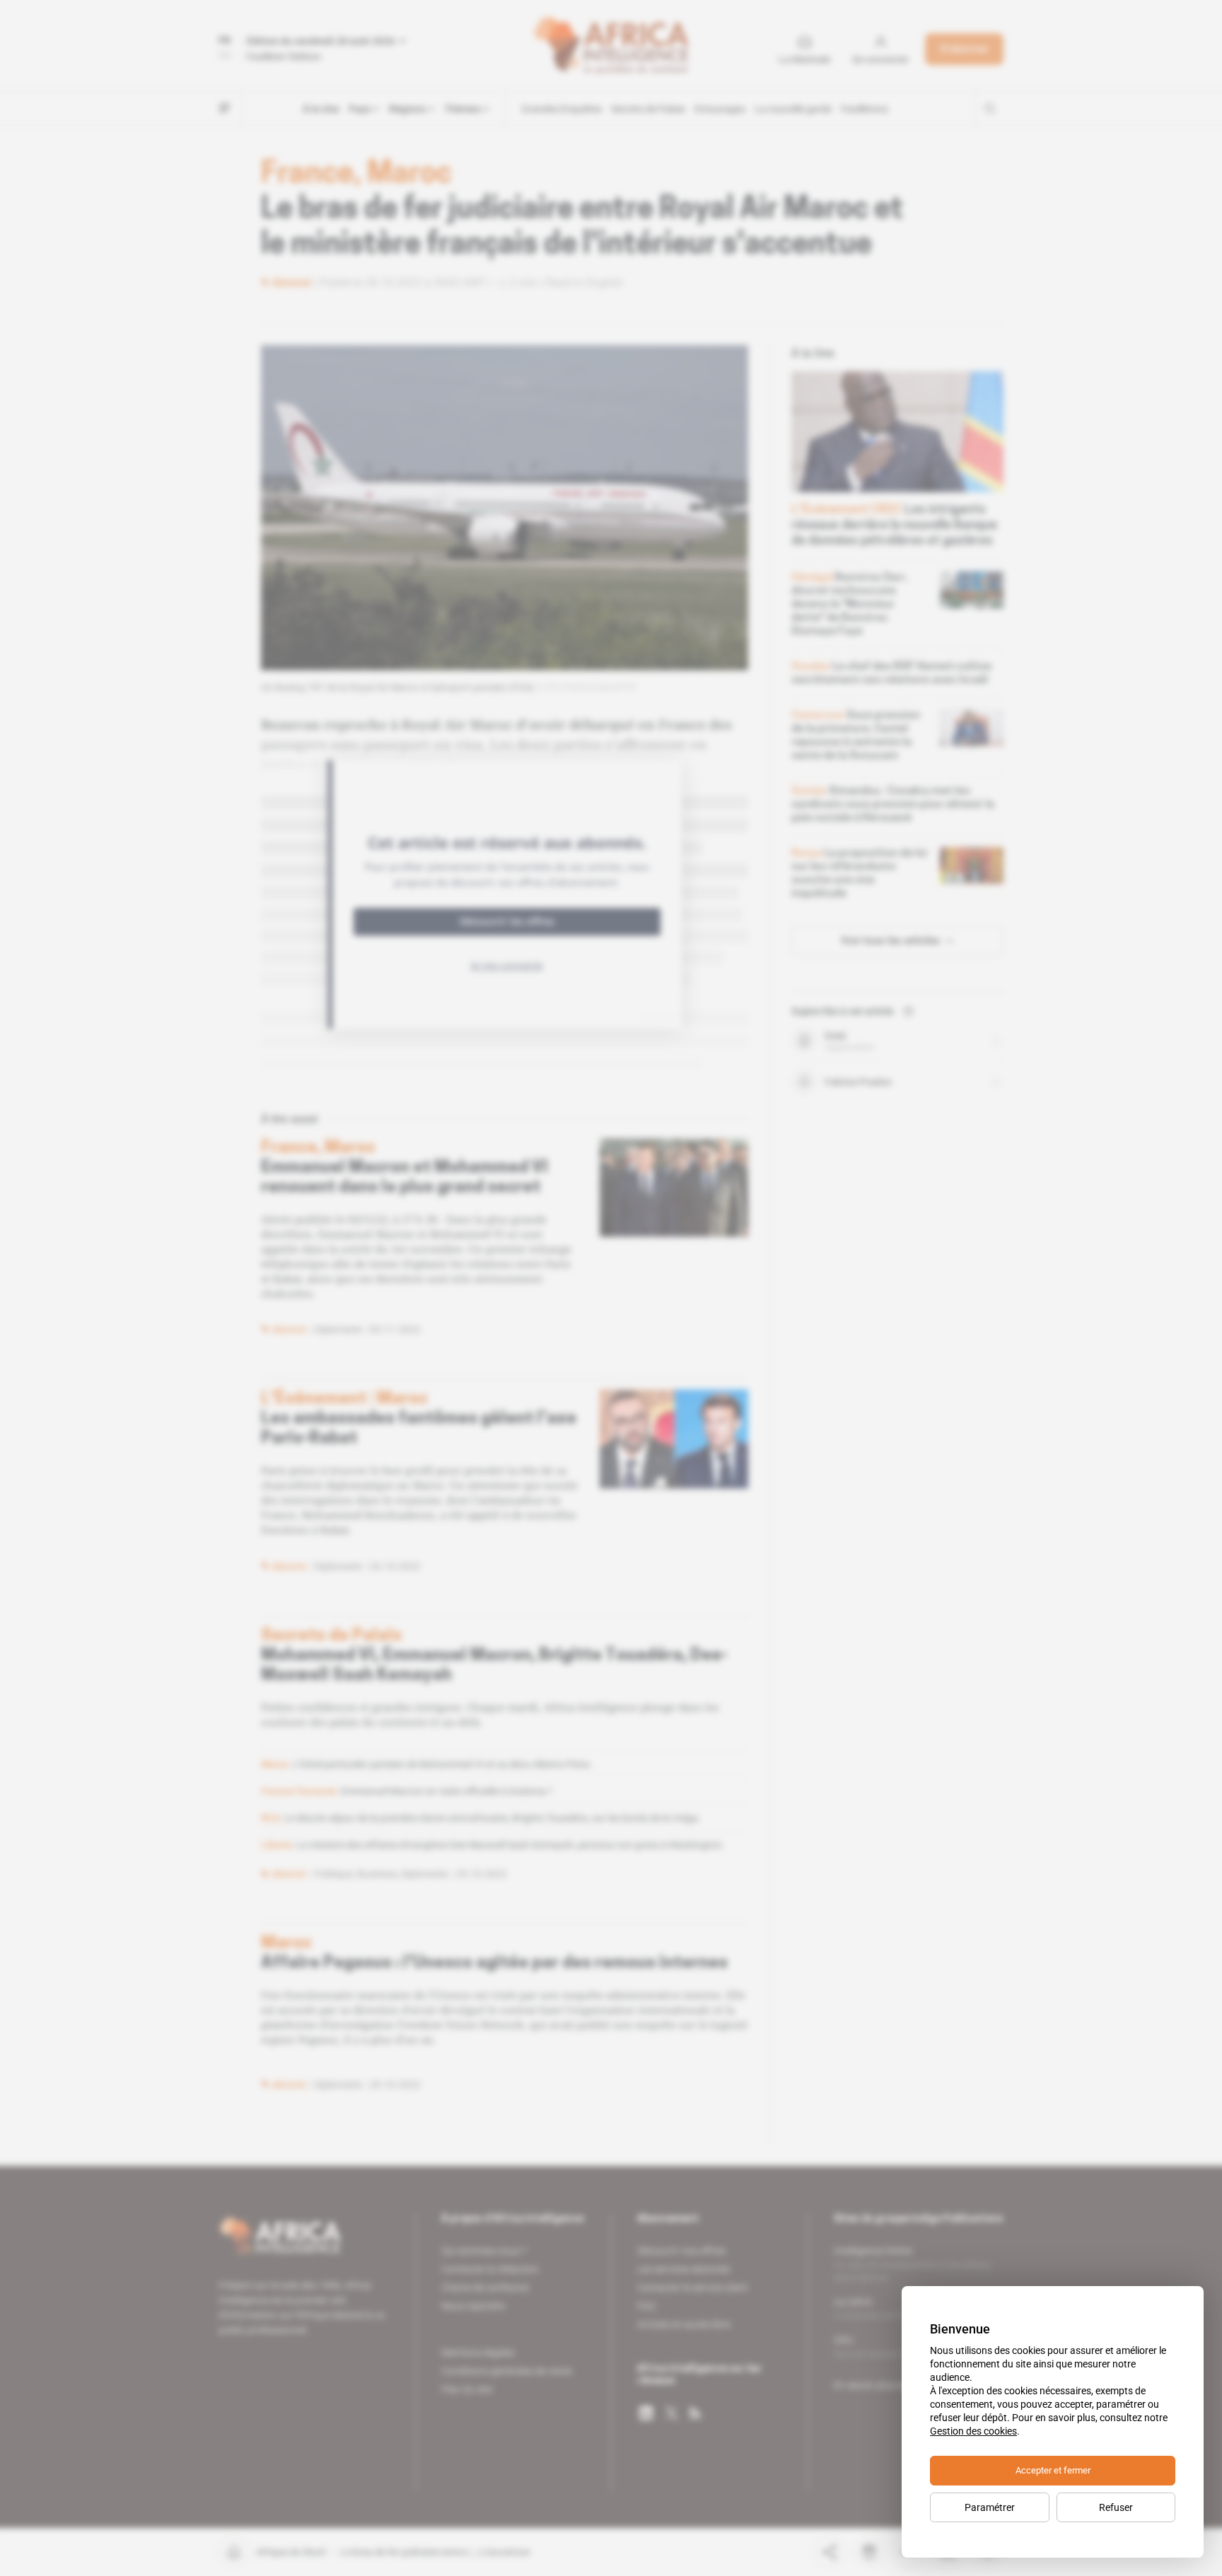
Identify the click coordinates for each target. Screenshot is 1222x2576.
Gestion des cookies (973, 2431)
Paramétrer (990, 2507)
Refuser (1116, 2507)
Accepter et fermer (1053, 2470)
